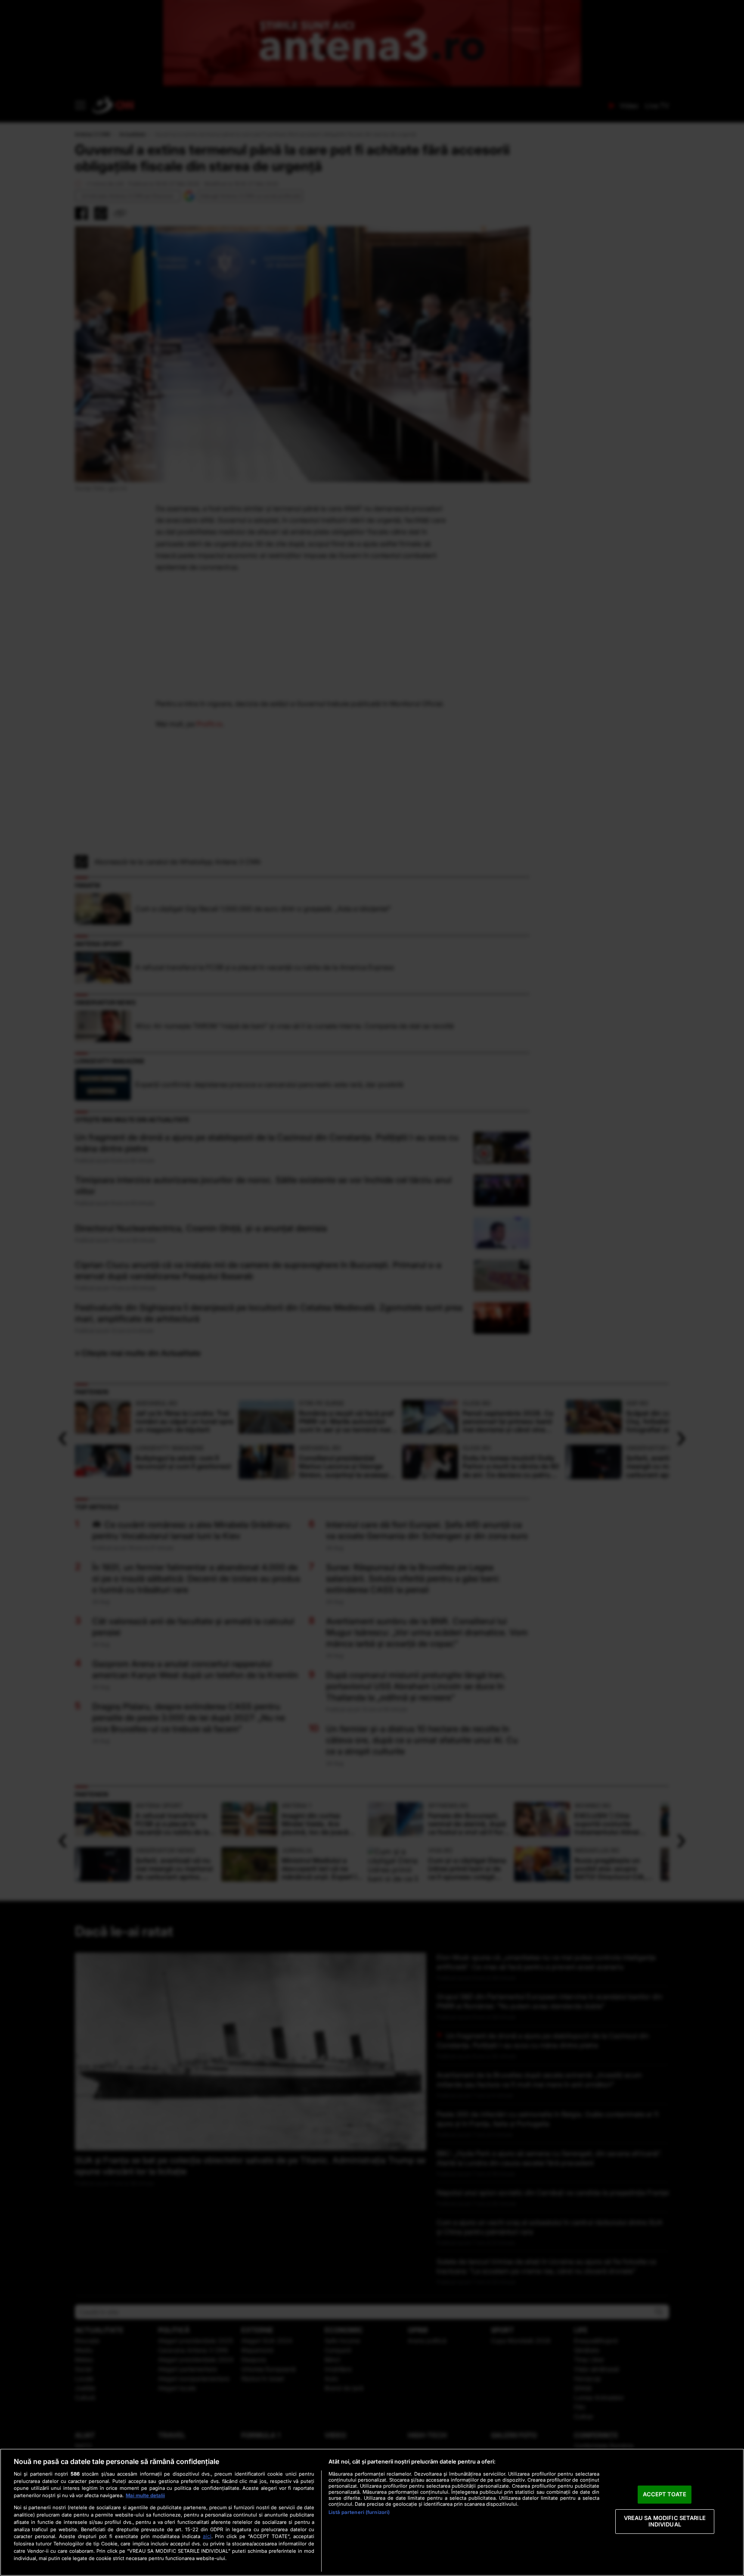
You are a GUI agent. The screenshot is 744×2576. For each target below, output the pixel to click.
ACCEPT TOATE (665, 2494)
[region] (372, 2512)
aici (207, 2536)
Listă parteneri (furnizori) (359, 2512)
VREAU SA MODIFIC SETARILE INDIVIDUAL (665, 2521)
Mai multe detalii (145, 2495)
